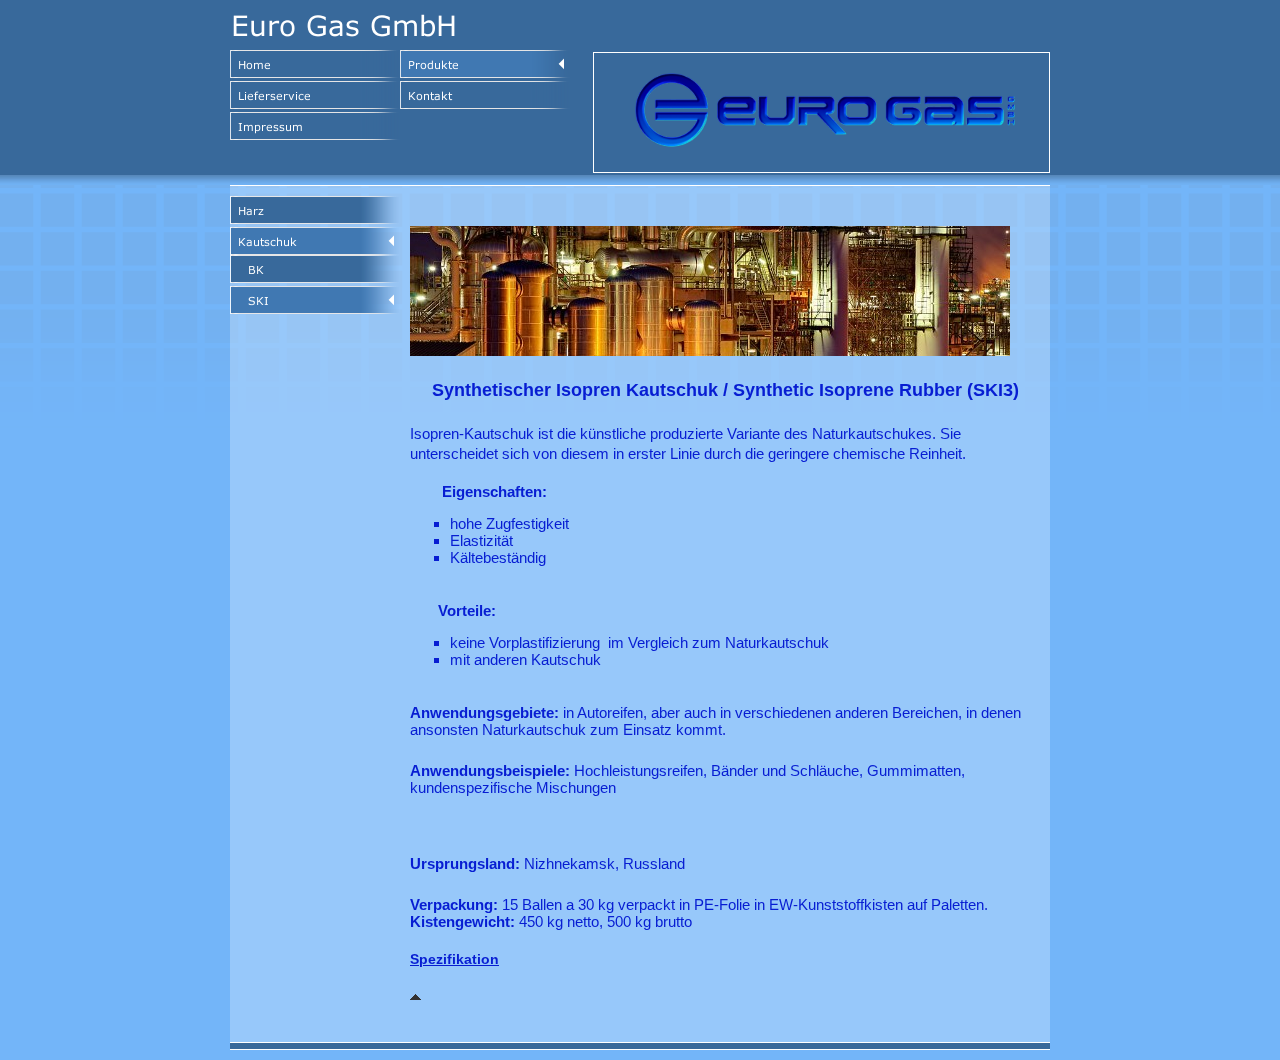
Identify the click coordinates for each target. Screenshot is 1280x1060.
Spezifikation (454, 959)
